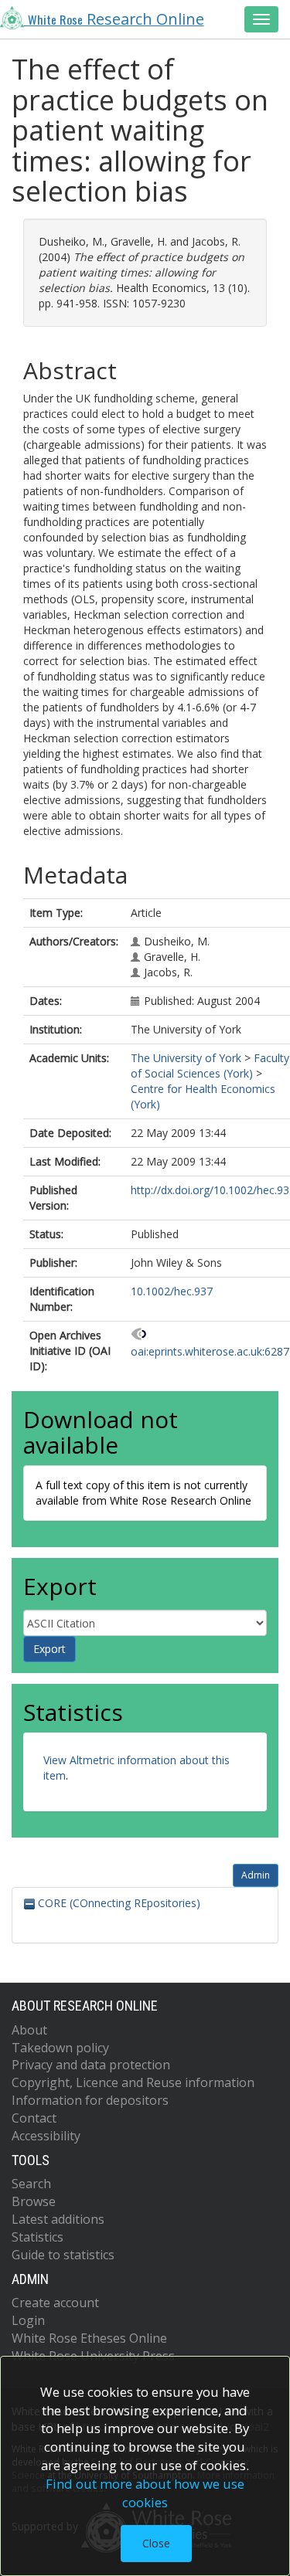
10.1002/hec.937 (172, 1291)
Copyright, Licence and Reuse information (133, 2082)
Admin (256, 1875)
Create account (55, 2303)
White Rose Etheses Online (89, 2338)
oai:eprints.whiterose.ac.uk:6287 (210, 1351)
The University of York (186, 1058)
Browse (34, 2201)
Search (31, 2184)
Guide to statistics (63, 2255)
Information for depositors (90, 2100)
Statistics (38, 2237)
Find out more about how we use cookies (145, 2493)
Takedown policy (60, 2048)
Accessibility (46, 2136)
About (29, 2030)
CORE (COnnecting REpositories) (118, 1903)
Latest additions (58, 2219)
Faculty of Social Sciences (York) (210, 1066)
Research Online (116, 19)
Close (156, 2543)
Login (28, 2320)
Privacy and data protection (91, 2065)
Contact (34, 2118)
